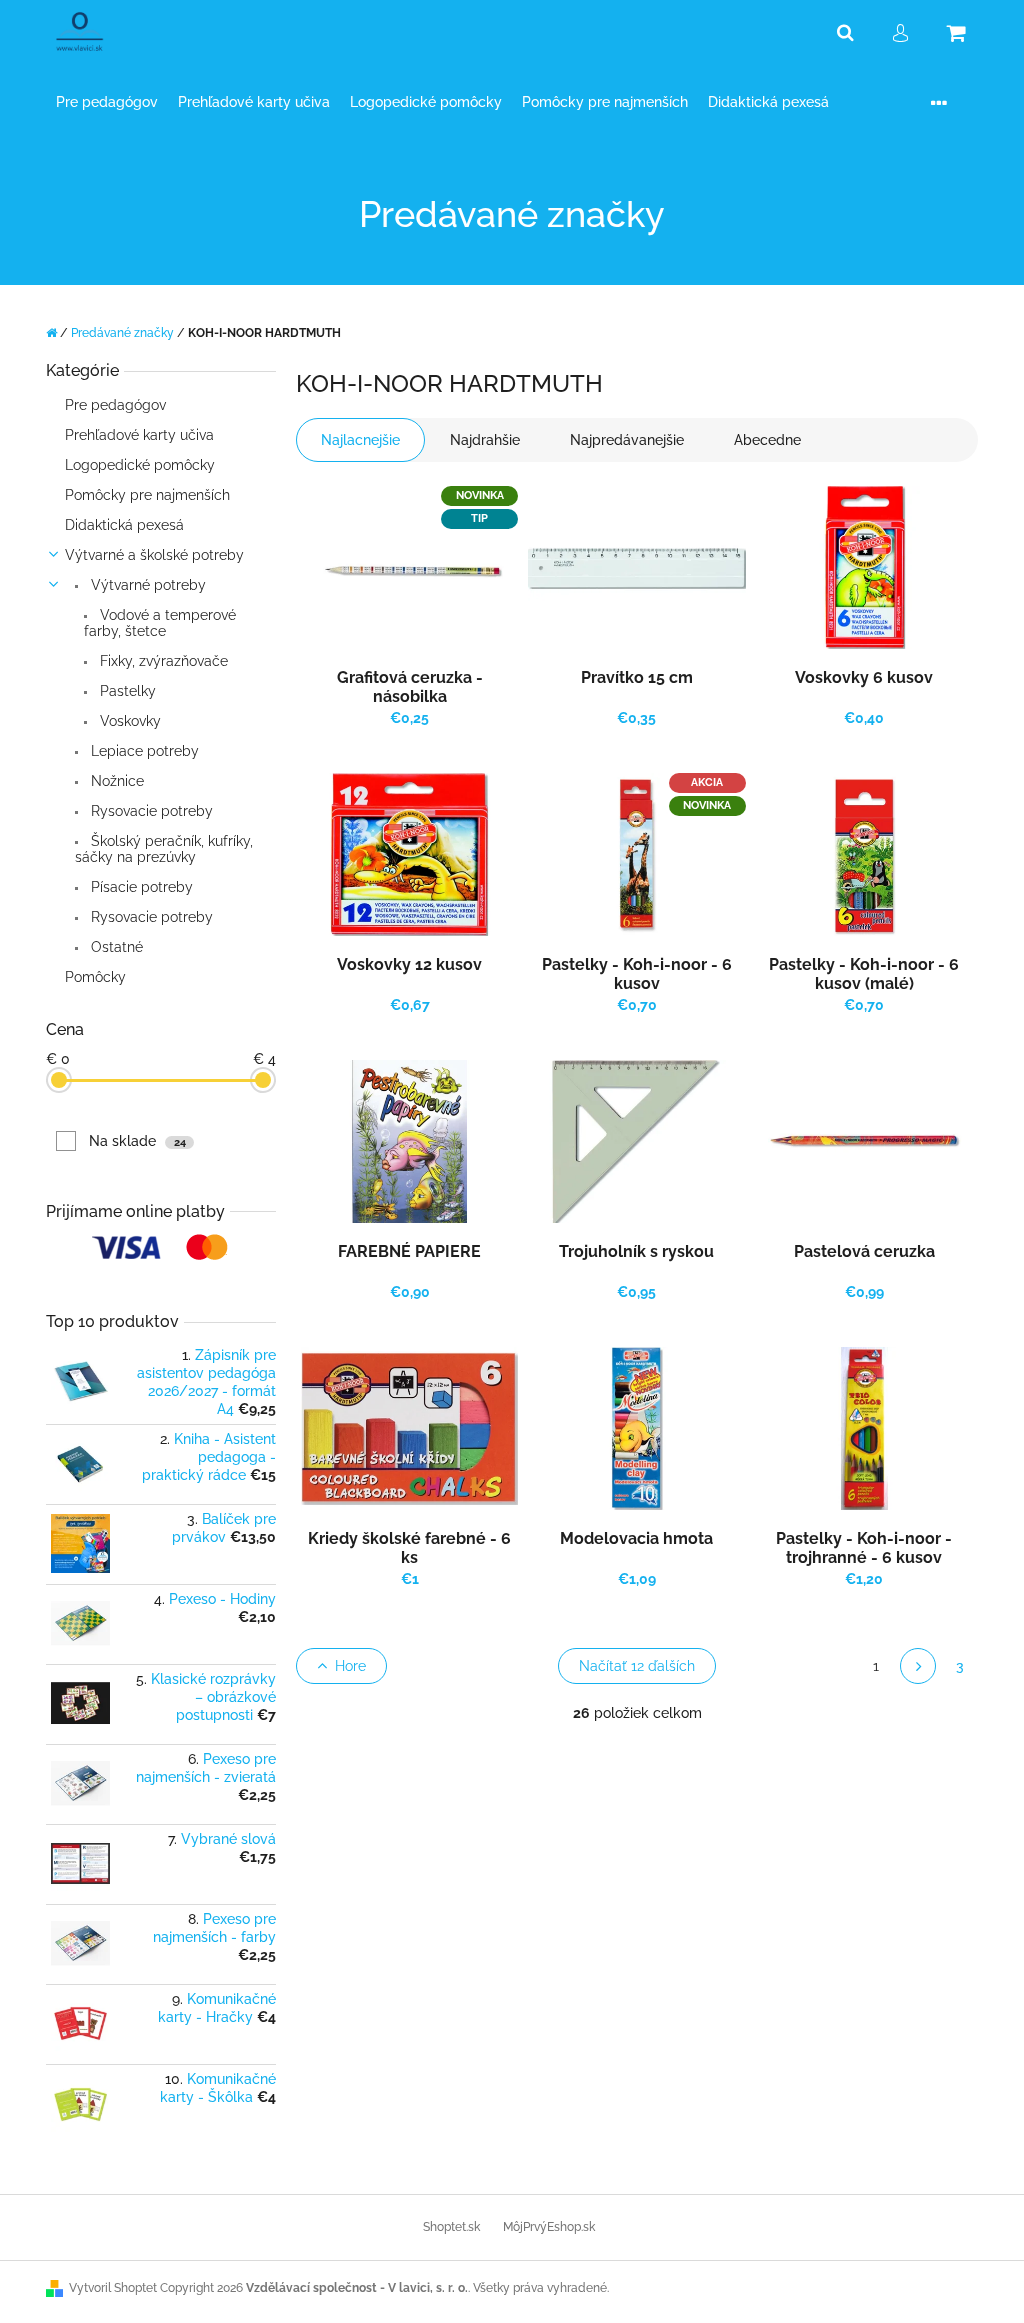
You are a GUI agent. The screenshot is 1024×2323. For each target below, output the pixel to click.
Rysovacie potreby (150, 811)
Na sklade (137, 1141)
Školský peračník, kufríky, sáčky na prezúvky (164, 849)
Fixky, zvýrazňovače (162, 661)
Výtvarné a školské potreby (154, 555)
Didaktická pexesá (124, 525)
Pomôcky (95, 977)
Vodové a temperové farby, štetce (160, 623)
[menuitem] (107, 102)
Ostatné (115, 947)
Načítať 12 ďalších (637, 1666)
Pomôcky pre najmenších (147, 495)
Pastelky (126, 691)
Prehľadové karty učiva (139, 435)
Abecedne (767, 440)
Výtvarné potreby (146, 585)
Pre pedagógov (115, 405)
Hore (350, 1666)
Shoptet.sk (451, 2227)
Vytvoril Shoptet (113, 2288)
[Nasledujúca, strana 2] (918, 1666)
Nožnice (115, 781)
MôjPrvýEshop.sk (549, 2227)
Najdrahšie (485, 440)
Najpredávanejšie (627, 440)
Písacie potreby (140, 887)
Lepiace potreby (143, 751)
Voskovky (128, 721)
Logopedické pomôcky (140, 465)
